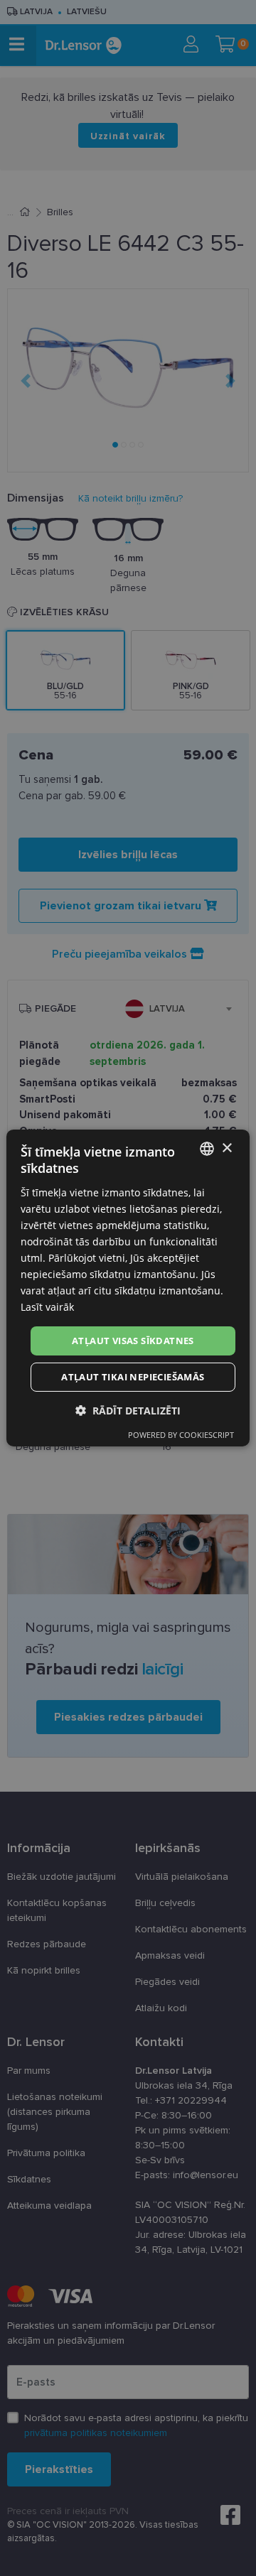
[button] (128, 1411)
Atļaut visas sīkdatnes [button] (133, 1340)
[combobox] (207, 1149)
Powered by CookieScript (181, 1435)
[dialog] (128, 1288)
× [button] (226, 1148)
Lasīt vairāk (47, 1307)
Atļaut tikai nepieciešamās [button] (133, 1377)
